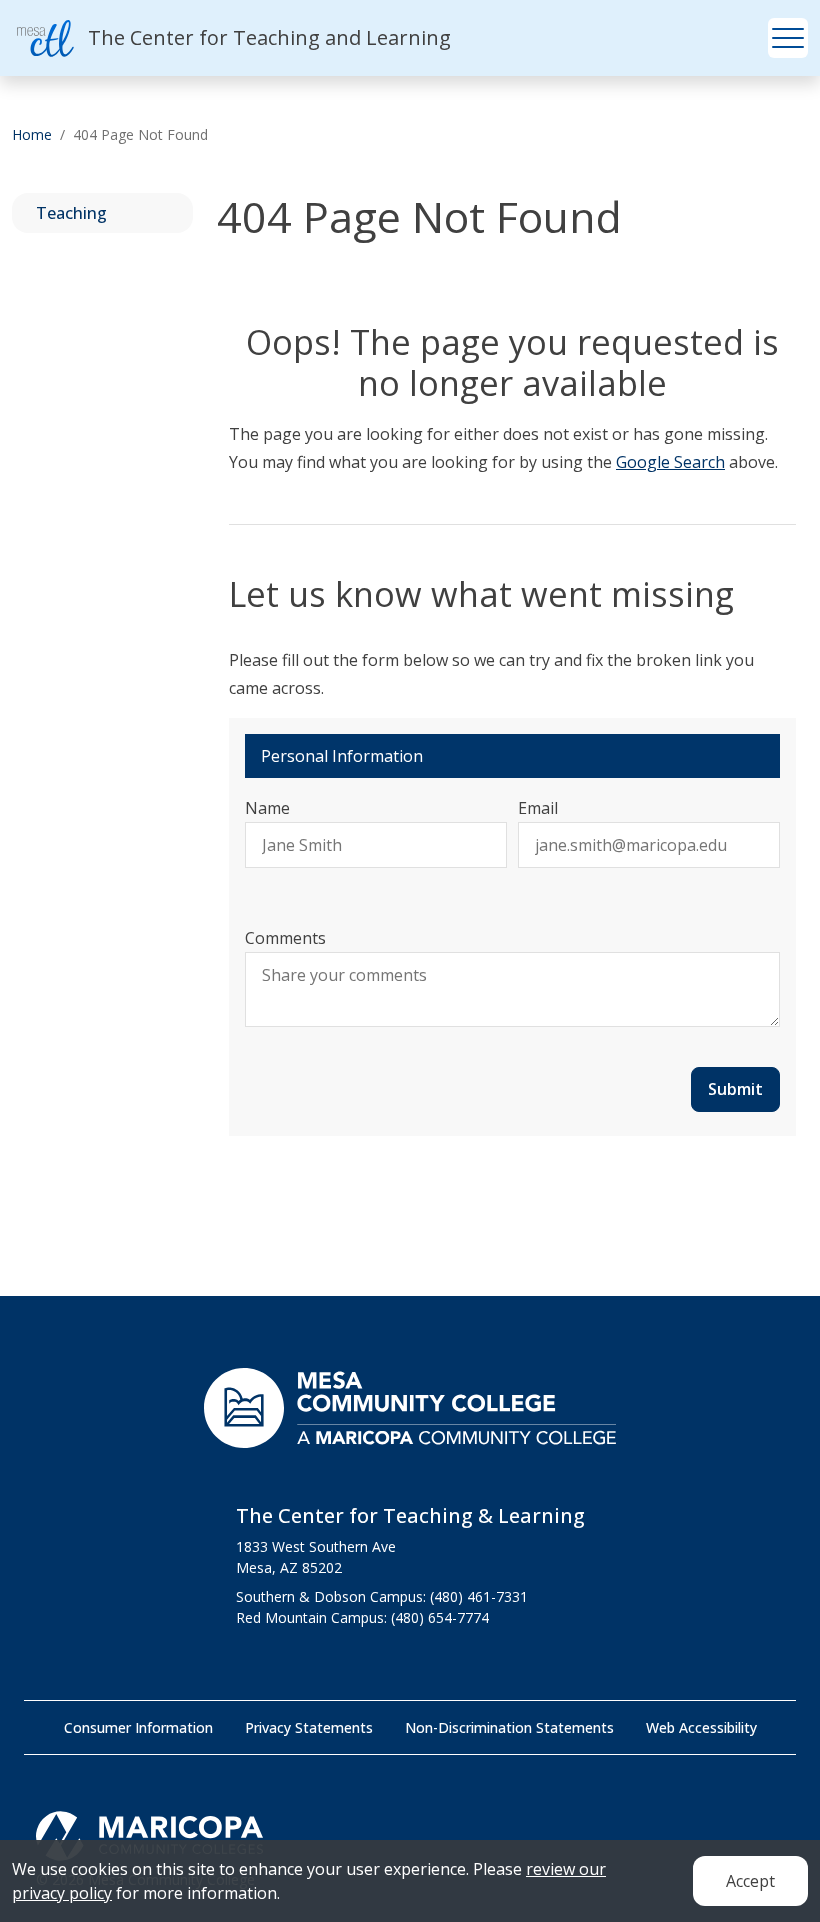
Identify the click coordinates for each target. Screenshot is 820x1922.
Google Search (670, 462)
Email (538, 808)
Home (32, 134)
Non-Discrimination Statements (509, 1727)
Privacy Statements (309, 1727)
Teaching (71, 213)
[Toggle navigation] (788, 38)
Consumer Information (138, 1727)
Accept (750, 1881)
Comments (285, 938)
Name (267, 808)
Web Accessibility (701, 1727)
